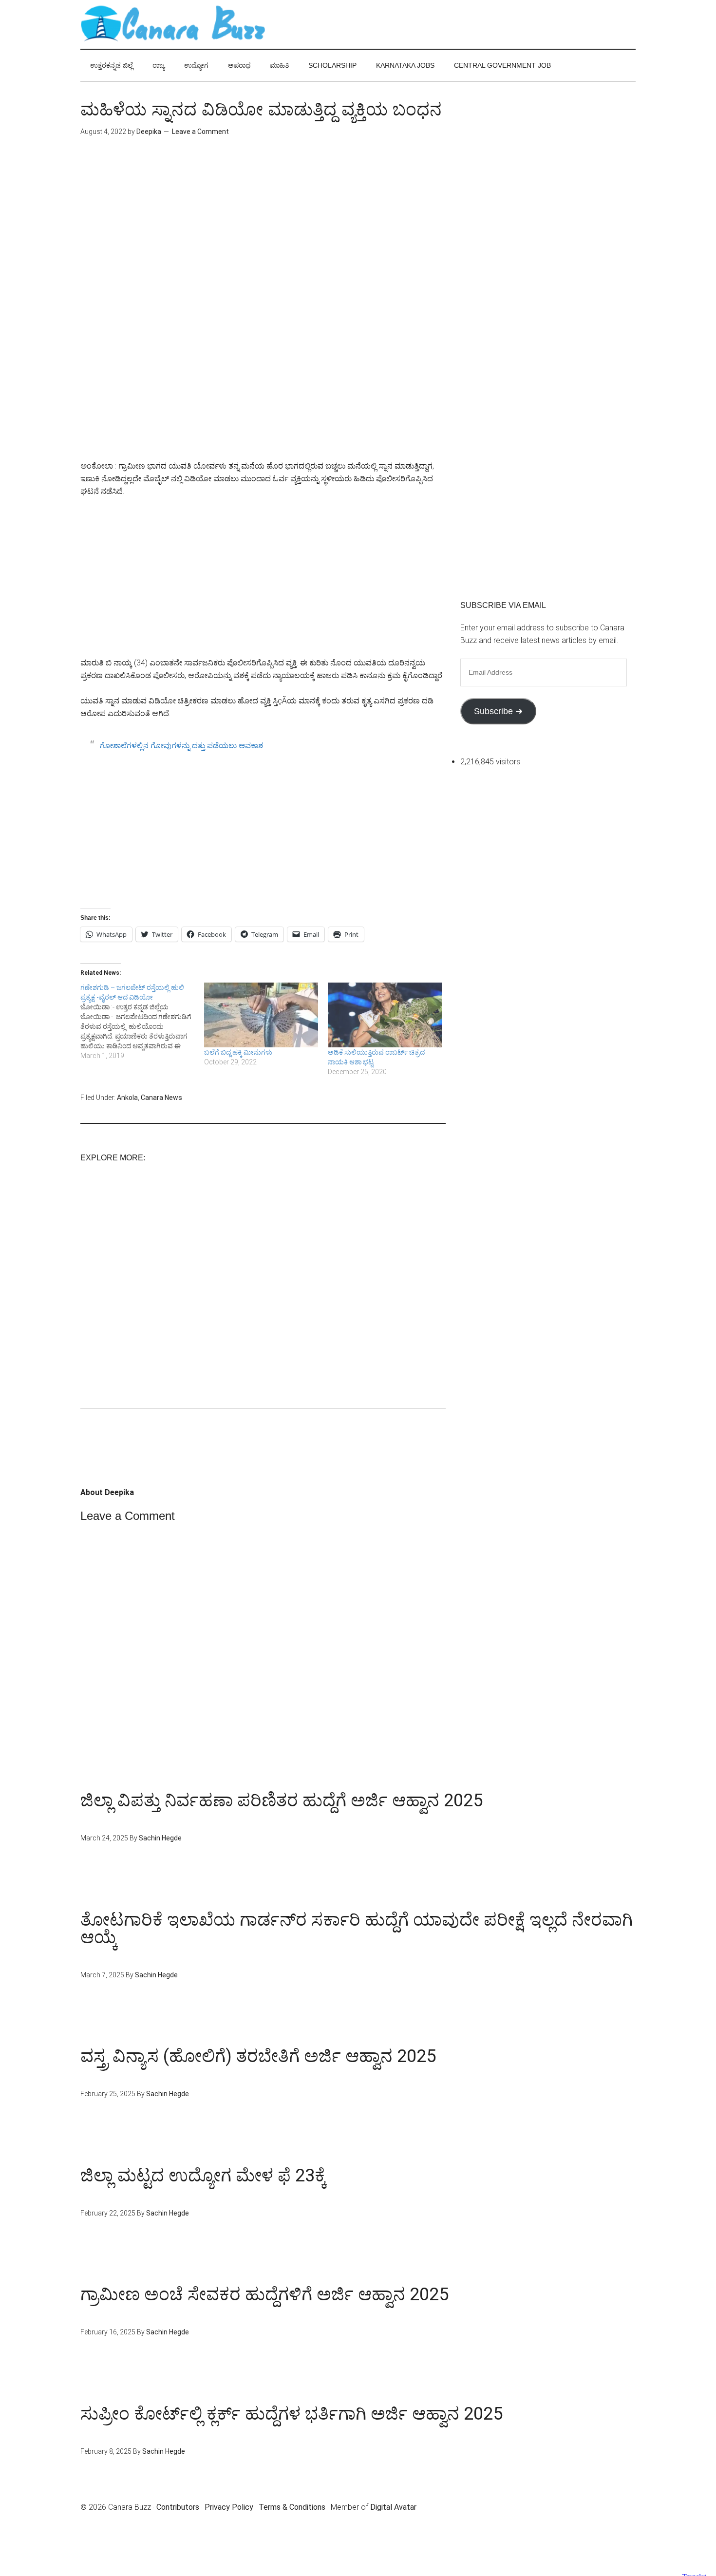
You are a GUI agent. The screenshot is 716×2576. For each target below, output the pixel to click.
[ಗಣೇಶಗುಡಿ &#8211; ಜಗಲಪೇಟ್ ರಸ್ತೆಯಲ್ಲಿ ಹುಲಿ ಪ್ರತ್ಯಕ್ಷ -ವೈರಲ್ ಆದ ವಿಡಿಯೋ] (142, 1022)
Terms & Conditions (292, 2507)
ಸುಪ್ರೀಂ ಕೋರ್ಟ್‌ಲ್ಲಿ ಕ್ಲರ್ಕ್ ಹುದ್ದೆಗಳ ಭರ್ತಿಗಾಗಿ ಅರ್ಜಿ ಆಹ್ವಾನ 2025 (292, 2414)
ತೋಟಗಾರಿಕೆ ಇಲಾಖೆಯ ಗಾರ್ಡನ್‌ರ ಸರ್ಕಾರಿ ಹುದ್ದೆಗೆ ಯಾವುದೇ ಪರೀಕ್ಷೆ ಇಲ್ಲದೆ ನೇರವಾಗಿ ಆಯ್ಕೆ (357, 1929)
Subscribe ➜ (498, 711)
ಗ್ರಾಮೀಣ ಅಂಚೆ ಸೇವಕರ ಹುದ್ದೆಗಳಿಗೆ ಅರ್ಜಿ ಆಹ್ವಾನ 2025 (264, 2294)
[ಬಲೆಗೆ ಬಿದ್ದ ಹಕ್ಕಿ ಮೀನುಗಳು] (261, 1015)
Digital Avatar (393, 2507)
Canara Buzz (173, 24)
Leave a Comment (200, 132)
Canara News (161, 1098)
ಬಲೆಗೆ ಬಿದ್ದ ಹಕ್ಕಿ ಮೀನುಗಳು (238, 1052)
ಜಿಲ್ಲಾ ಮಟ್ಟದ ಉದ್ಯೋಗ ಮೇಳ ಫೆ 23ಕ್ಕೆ (203, 2176)
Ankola (127, 1098)
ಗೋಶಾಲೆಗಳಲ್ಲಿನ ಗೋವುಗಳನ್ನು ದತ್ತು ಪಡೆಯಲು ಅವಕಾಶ (181, 746)
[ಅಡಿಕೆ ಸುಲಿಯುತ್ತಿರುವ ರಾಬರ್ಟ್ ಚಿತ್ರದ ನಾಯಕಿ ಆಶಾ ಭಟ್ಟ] (385, 1015)
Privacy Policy (229, 2507)
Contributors (178, 2507)
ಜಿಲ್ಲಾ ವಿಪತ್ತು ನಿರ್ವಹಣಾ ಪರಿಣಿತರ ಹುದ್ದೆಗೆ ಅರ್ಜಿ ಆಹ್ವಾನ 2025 (282, 1800)
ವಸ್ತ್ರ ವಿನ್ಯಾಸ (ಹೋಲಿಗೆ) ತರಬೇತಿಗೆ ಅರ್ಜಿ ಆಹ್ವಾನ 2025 (258, 2056)
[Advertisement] (263, 233)
